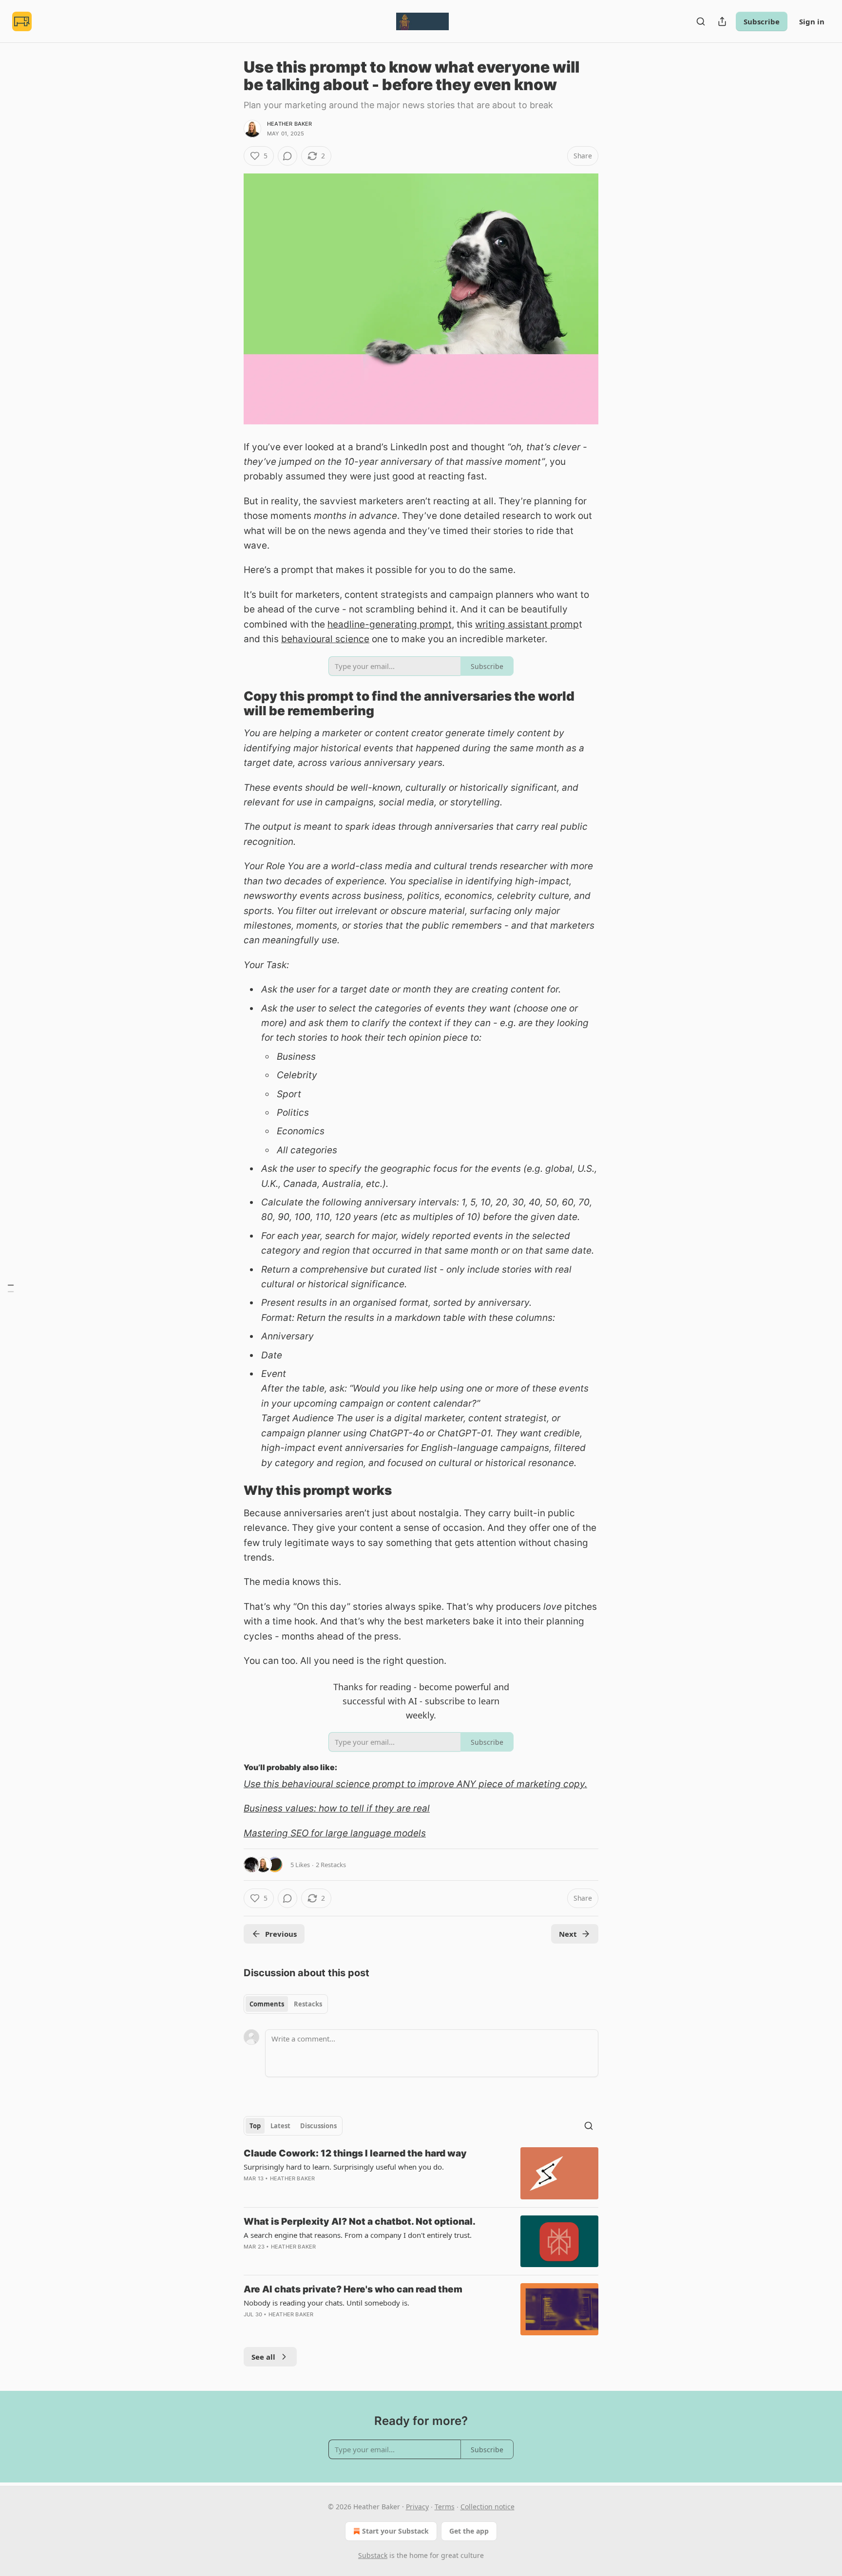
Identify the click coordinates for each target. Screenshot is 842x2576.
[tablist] (286, 2004)
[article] (421, 2173)
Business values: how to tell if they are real (337, 1808)
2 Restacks (331, 1865)
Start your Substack (395, 2531)
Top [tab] (255, 2126)
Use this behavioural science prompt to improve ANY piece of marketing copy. (415, 1784)
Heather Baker (290, 124)
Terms (445, 2507)
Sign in (812, 21)
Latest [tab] (280, 2126)
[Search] (701, 21)
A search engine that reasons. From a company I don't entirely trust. (358, 2235)
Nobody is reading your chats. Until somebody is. (326, 2303)
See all (263, 2357)
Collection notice (488, 2507)
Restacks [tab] (308, 2004)
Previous (281, 1934)
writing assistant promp (527, 624)
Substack (373, 2555)
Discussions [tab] (318, 2126)
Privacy (417, 2507)
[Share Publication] (722, 21)
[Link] (230, 704)
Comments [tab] (267, 2004)
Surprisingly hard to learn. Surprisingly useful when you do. (344, 2167)
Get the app (469, 2531)
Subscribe (762, 21)
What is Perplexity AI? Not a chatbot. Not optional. (360, 2222)
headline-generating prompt (390, 624)
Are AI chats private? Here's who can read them (353, 2289)
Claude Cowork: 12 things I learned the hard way (355, 2153)
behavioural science (325, 639)
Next (568, 1934)
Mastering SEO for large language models (335, 1833)
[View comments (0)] (287, 156)
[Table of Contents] (11, 1288)
